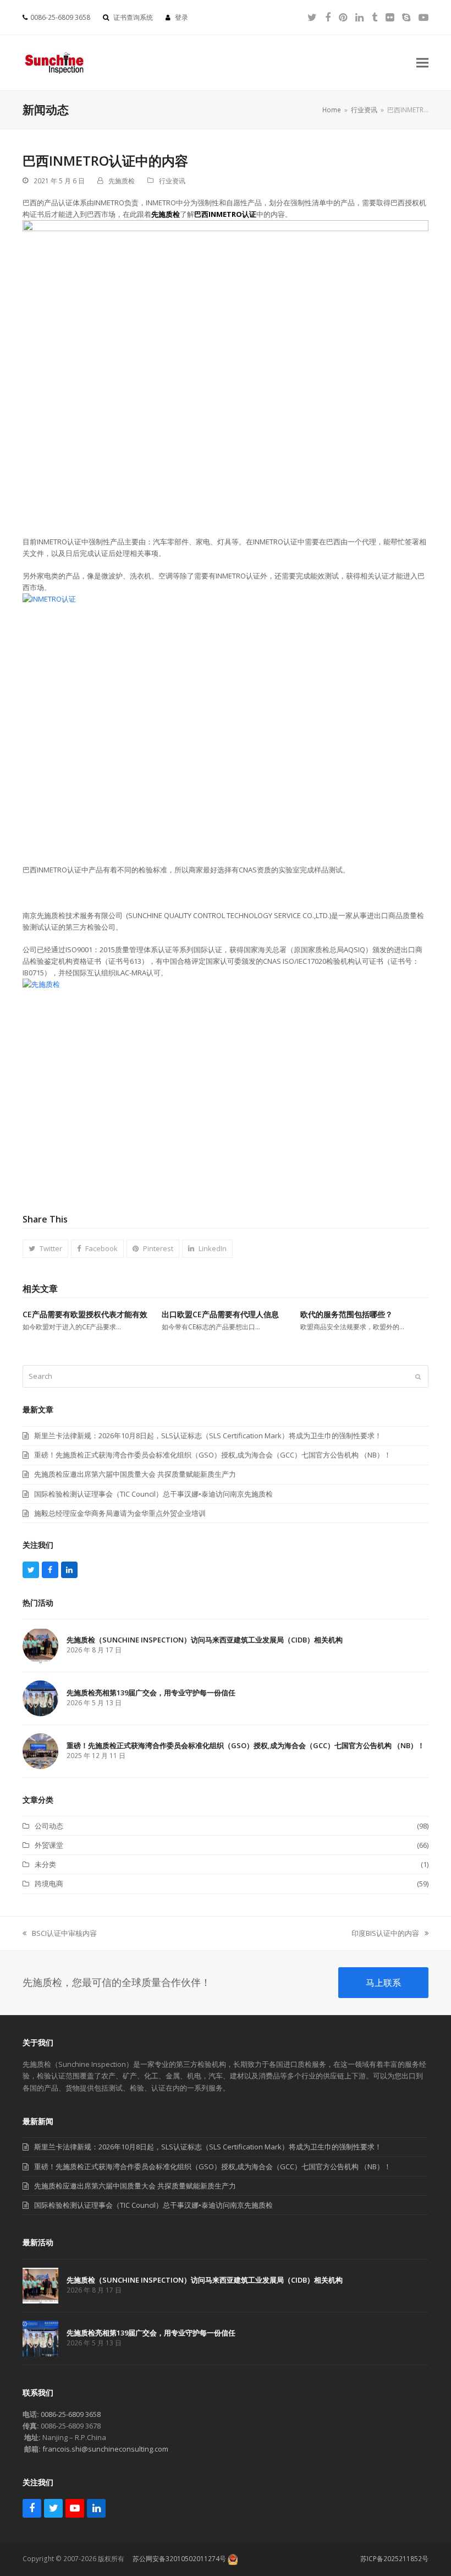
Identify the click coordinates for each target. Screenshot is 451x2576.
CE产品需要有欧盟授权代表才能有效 (85, 1314)
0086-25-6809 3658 (71, 2414)
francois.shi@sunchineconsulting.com (105, 2449)
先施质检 (122, 181)
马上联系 (383, 1983)
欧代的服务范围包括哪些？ (346, 1314)
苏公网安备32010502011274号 (179, 2559)
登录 (182, 17)
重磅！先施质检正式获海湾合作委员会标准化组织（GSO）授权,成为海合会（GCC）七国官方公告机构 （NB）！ (213, 2166)
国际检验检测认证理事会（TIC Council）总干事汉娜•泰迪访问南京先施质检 (153, 2205)
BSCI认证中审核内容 (60, 1934)
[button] (422, 63)
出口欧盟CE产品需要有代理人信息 (220, 1314)
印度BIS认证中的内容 (385, 1934)
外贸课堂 (49, 1845)
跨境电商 (49, 1884)
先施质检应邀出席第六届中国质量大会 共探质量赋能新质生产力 (135, 2186)
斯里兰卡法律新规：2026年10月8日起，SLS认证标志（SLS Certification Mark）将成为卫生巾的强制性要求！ (208, 2147)
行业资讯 (172, 181)
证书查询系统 (133, 17)
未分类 (45, 1864)
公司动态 (49, 1826)
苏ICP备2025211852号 (394, 2559)
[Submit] (418, 1377)
